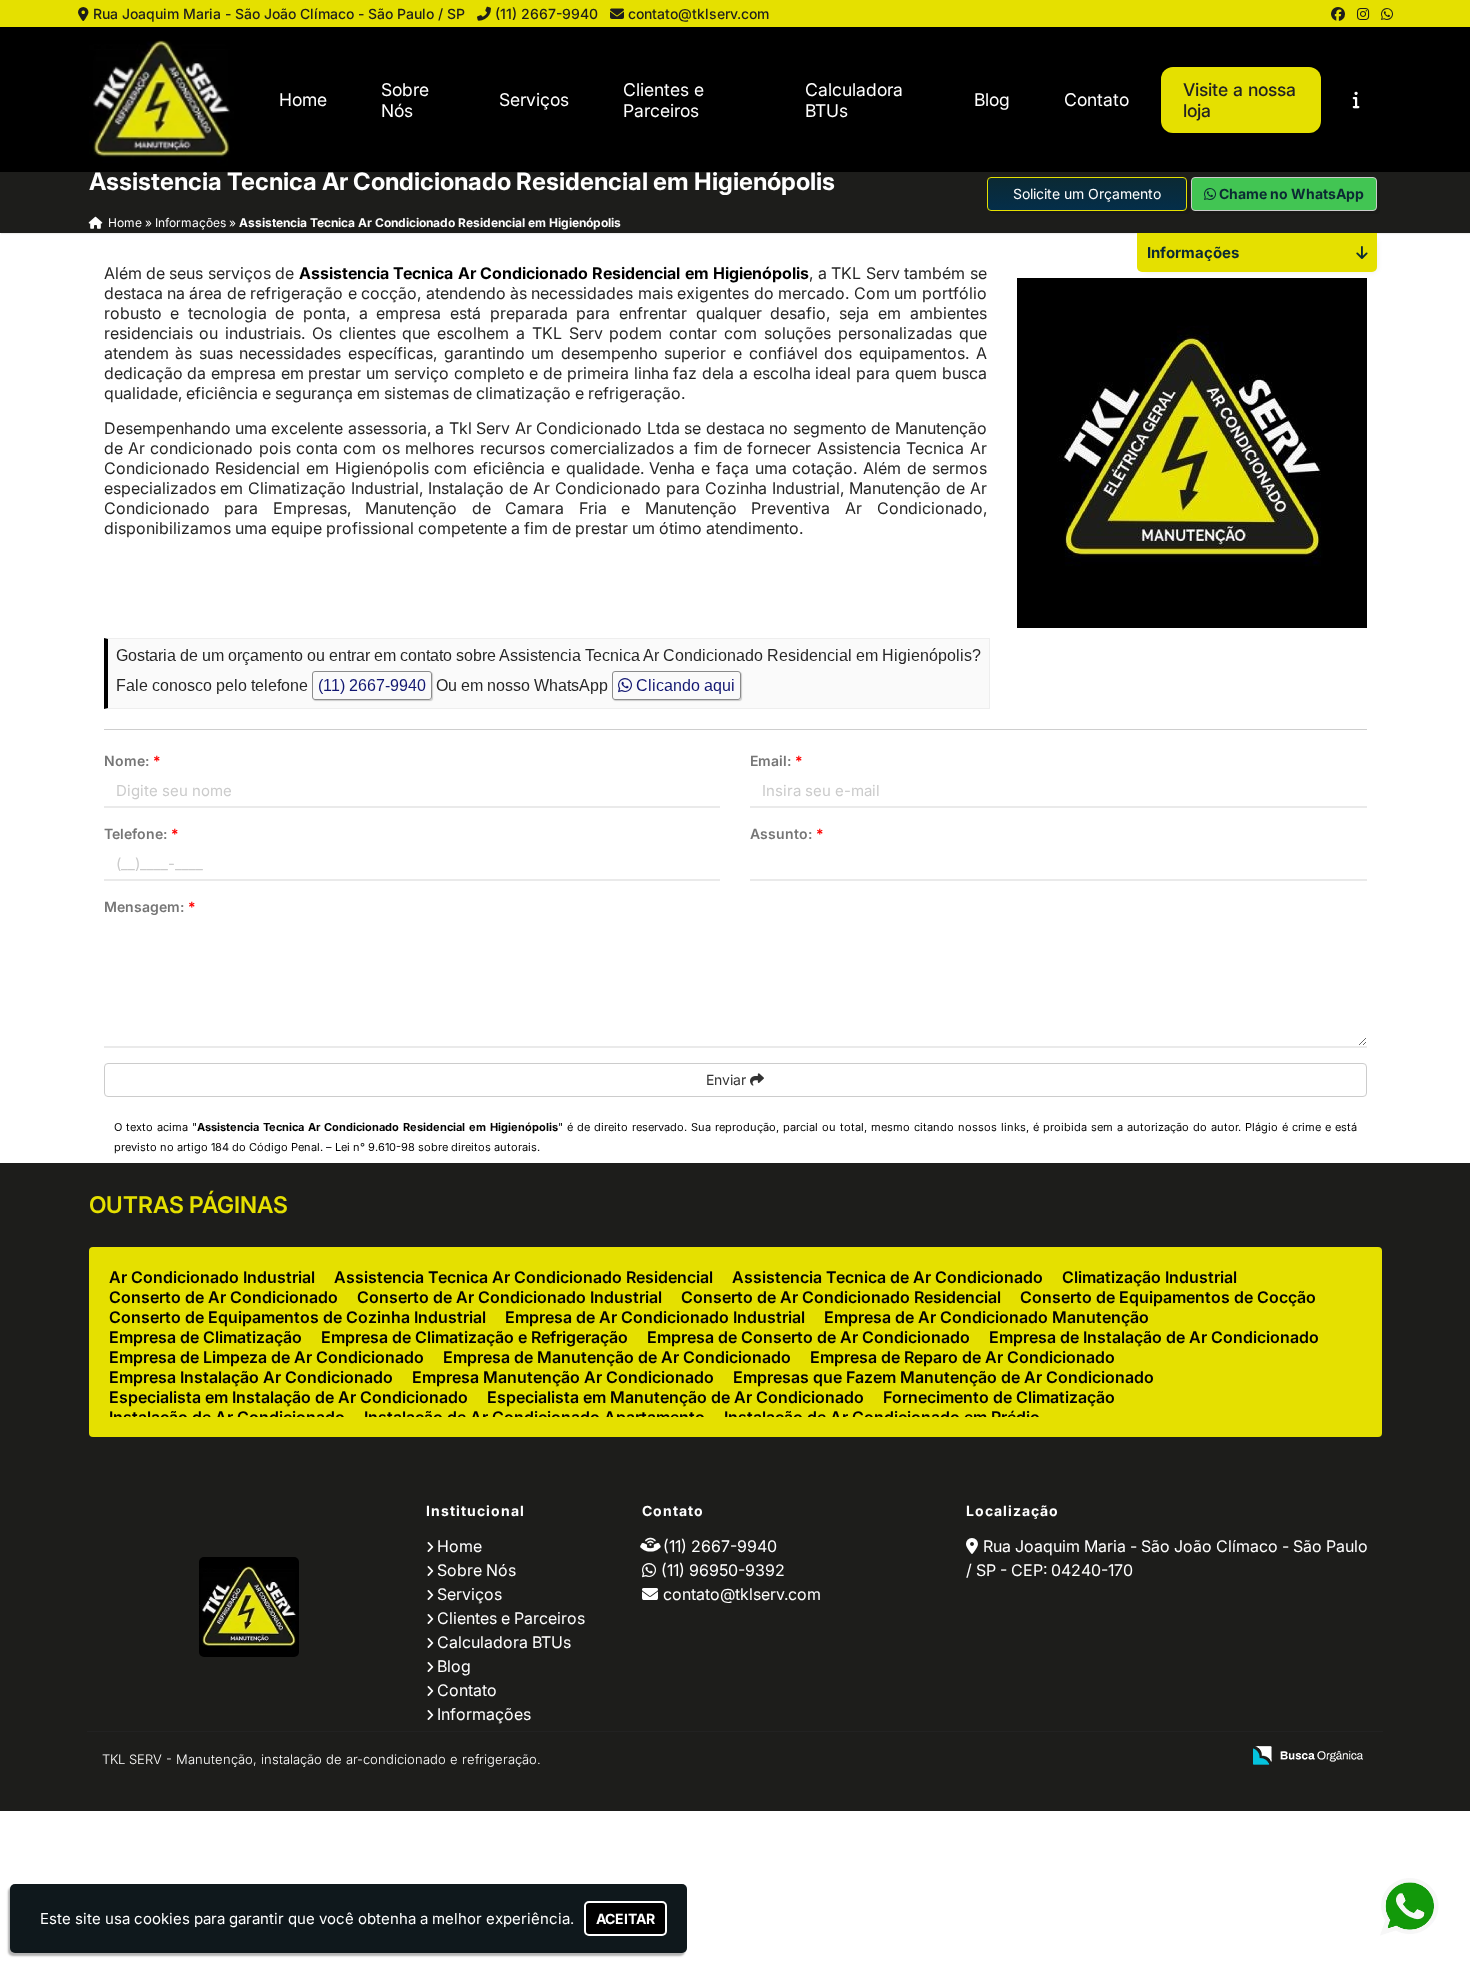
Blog (992, 99)
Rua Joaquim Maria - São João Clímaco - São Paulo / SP (279, 13)
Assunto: (787, 833)
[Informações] (1356, 99)
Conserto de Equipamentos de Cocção (1168, 1297)
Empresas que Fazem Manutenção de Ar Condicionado (943, 1377)
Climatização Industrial (1149, 1277)
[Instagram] (1363, 13)
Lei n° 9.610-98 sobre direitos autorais (436, 1147)
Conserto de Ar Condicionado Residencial (841, 1297)
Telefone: (141, 833)
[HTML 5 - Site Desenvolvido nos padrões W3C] (1077, 1757)
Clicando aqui (683, 685)
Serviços (534, 99)
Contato (1096, 99)
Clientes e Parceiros (663, 100)
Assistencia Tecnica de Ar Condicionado (887, 1277)
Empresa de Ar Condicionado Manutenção (986, 1317)
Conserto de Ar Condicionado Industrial (509, 1297)
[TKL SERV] (249, 1607)
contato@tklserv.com (698, 13)
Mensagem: (150, 906)
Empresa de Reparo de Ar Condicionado (962, 1357)
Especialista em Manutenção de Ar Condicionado (675, 1397)
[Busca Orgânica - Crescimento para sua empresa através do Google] (1307, 1753)
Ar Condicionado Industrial (212, 1277)
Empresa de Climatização (205, 1337)
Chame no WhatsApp (1290, 193)
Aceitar (625, 1918)
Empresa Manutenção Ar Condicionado (563, 1377)
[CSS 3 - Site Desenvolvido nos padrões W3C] (1146, 1757)
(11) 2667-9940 (546, 13)
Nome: (132, 760)
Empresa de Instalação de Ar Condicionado (1154, 1337)
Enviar (728, 1079)
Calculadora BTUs (854, 100)
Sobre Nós (405, 100)
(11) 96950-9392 (723, 1570)
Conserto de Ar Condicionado (223, 1297)
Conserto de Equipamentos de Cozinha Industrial (297, 1317)
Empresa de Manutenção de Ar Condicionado (617, 1357)
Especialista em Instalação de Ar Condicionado (288, 1397)
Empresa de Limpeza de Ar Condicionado (266, 1357)
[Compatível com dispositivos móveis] (1215, 1757)
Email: (776, 760)
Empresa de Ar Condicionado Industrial (655, 1317)
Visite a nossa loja (1239, 100)
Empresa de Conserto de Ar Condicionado (808, 1337)
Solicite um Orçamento (1087, 193)
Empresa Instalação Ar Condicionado (251, 1377)
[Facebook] (1338, 13)
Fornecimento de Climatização (999, 1397)
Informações (484, 1714)
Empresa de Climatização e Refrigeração (474, 1337)
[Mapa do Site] (1025, 1757)
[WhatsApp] (1387, 13)
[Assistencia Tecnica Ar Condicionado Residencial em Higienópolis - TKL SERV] (161, 99)
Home (303, 99)
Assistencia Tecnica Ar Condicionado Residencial (523, 1277)
